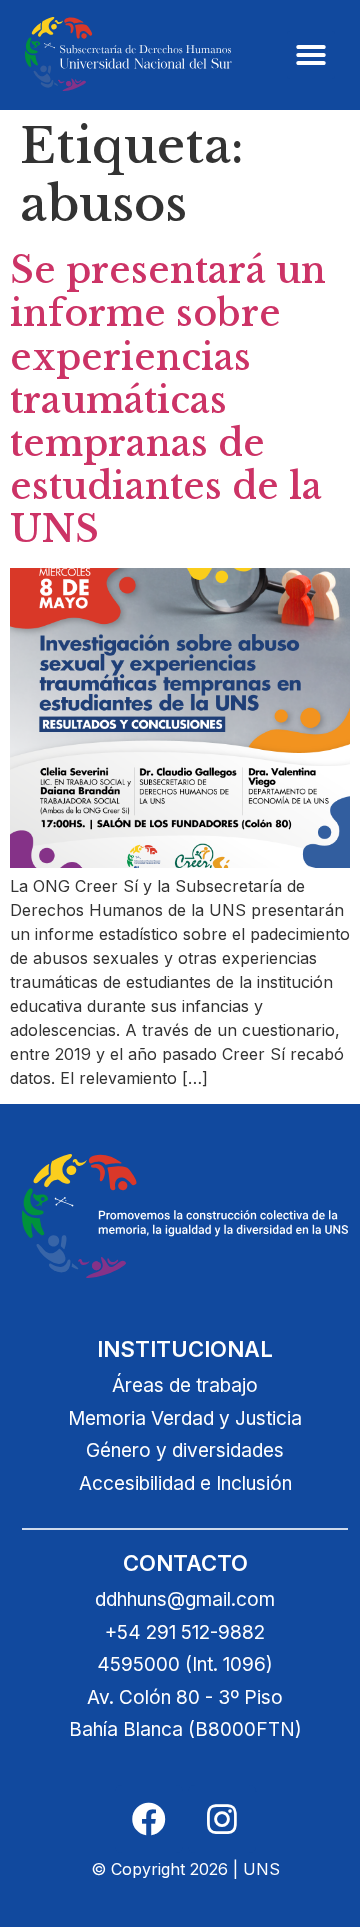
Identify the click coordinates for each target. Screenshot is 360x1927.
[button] (311, 55)
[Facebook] (149, 1819)
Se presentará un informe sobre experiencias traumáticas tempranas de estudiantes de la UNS (168, 400)
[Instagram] (222, 1819)
